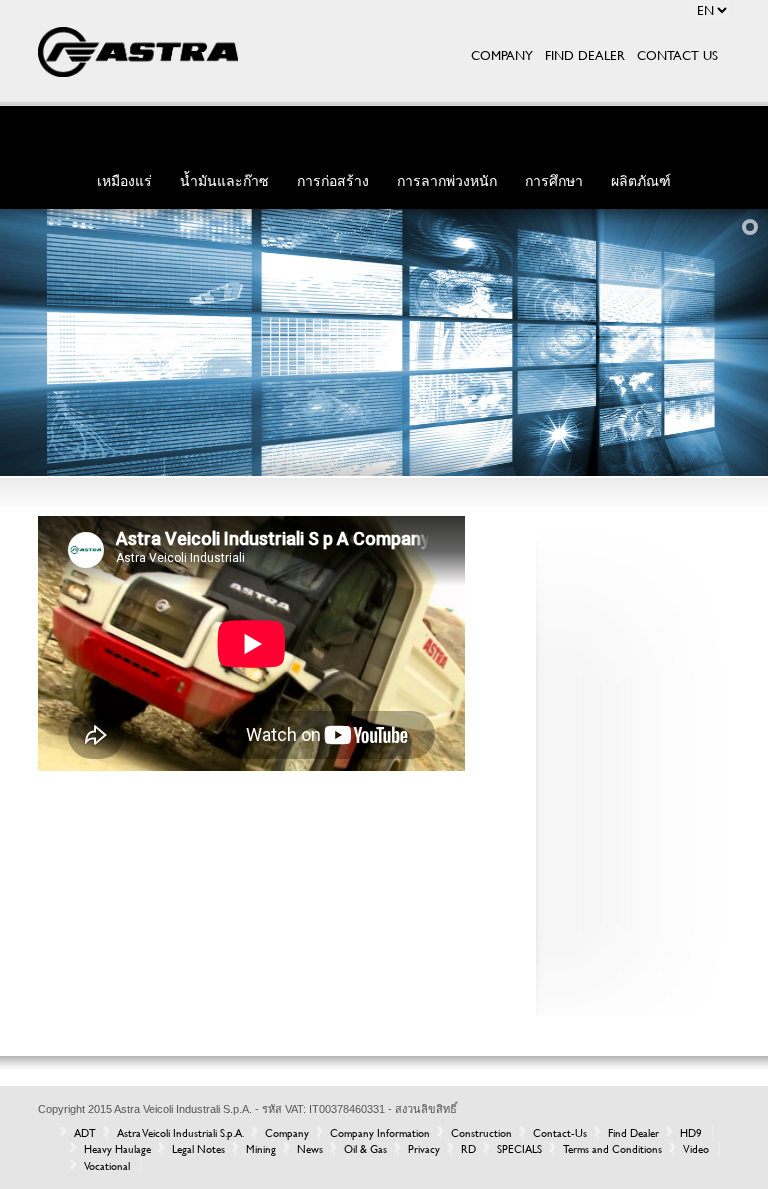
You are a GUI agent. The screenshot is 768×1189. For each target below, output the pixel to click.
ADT (85, 1133)
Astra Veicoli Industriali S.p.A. (180, 1133)
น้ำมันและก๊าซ (224, 180)
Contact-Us (560, 1133)
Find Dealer (633, 1133)
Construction (481, 1133)
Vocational (107, 1166)
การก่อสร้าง (333, 180)
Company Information (380, 1133)
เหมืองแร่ (124, 180)
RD (468, 1149)
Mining (261, 1149)
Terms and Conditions (612, 1149)
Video (696, 1149)
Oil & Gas (365, 1149)
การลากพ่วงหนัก (447, 180)
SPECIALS (519, 1149)
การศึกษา (554, 180)
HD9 (691, 1133)
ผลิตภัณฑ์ (641, 180)
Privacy (424, 1149)
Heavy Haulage (117, 1149)
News (310, 1149)
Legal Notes (198, 1149)
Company (287, 1133)
